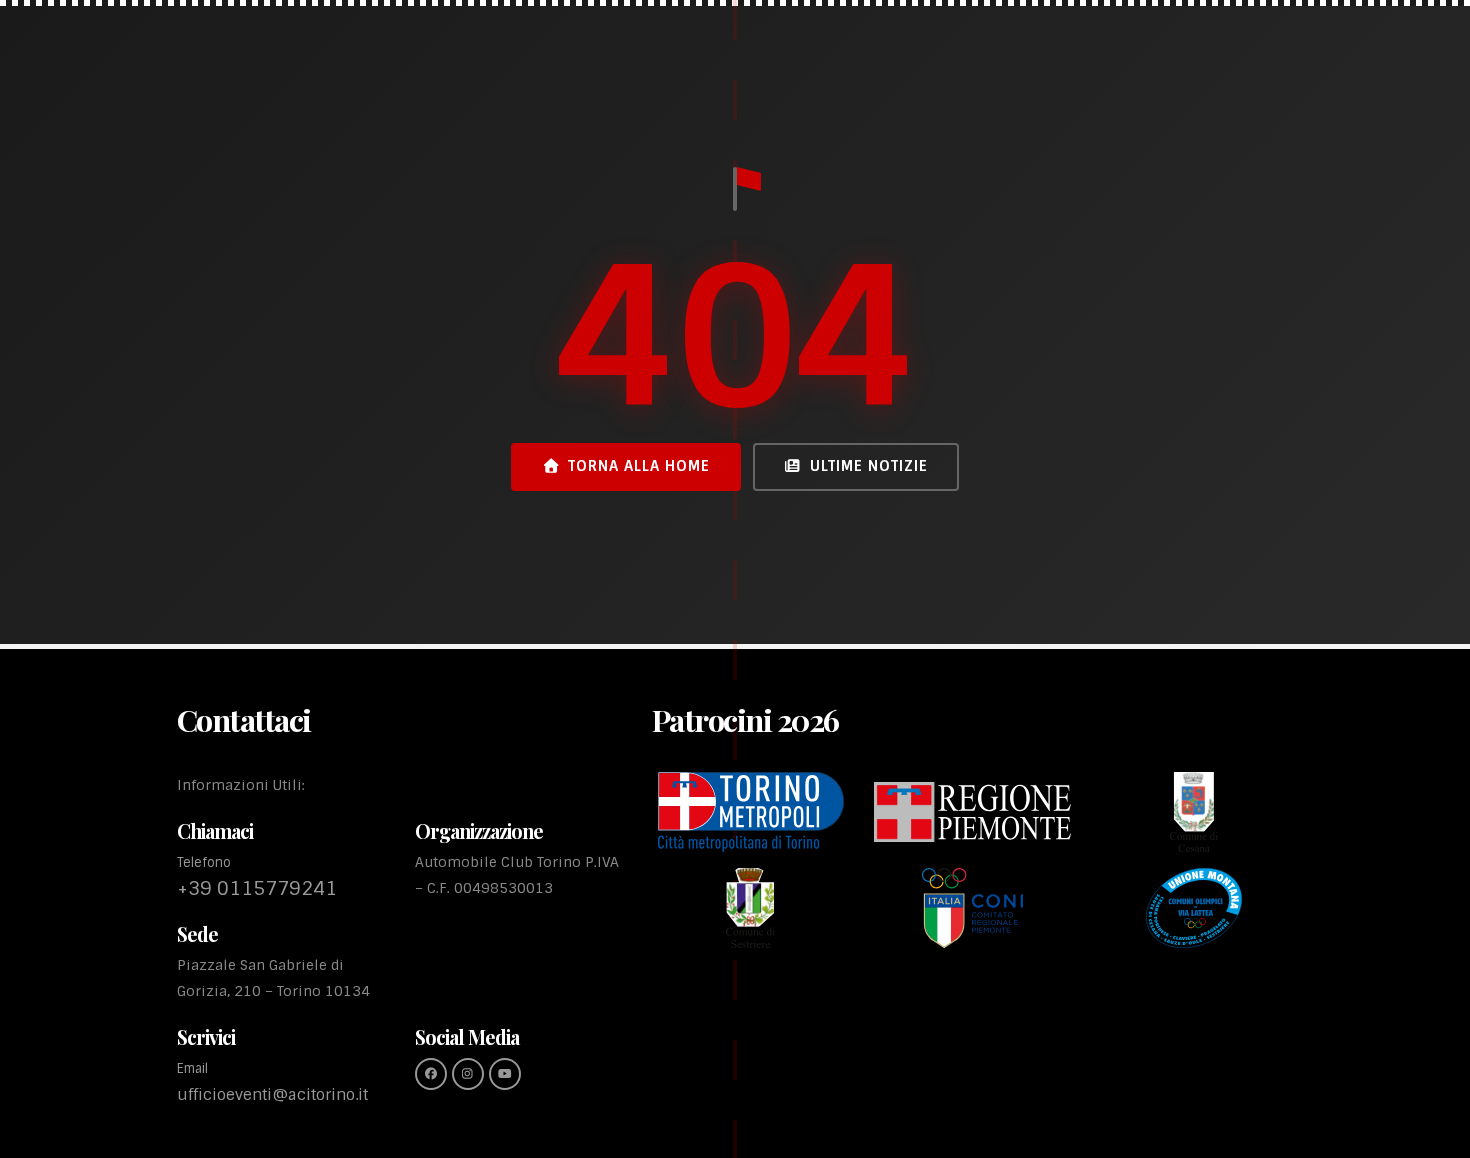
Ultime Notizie (869, 466)
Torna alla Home (639, 466)
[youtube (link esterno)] (505, 1074)
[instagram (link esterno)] (468, 1074)
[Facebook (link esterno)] (431, 1074)
